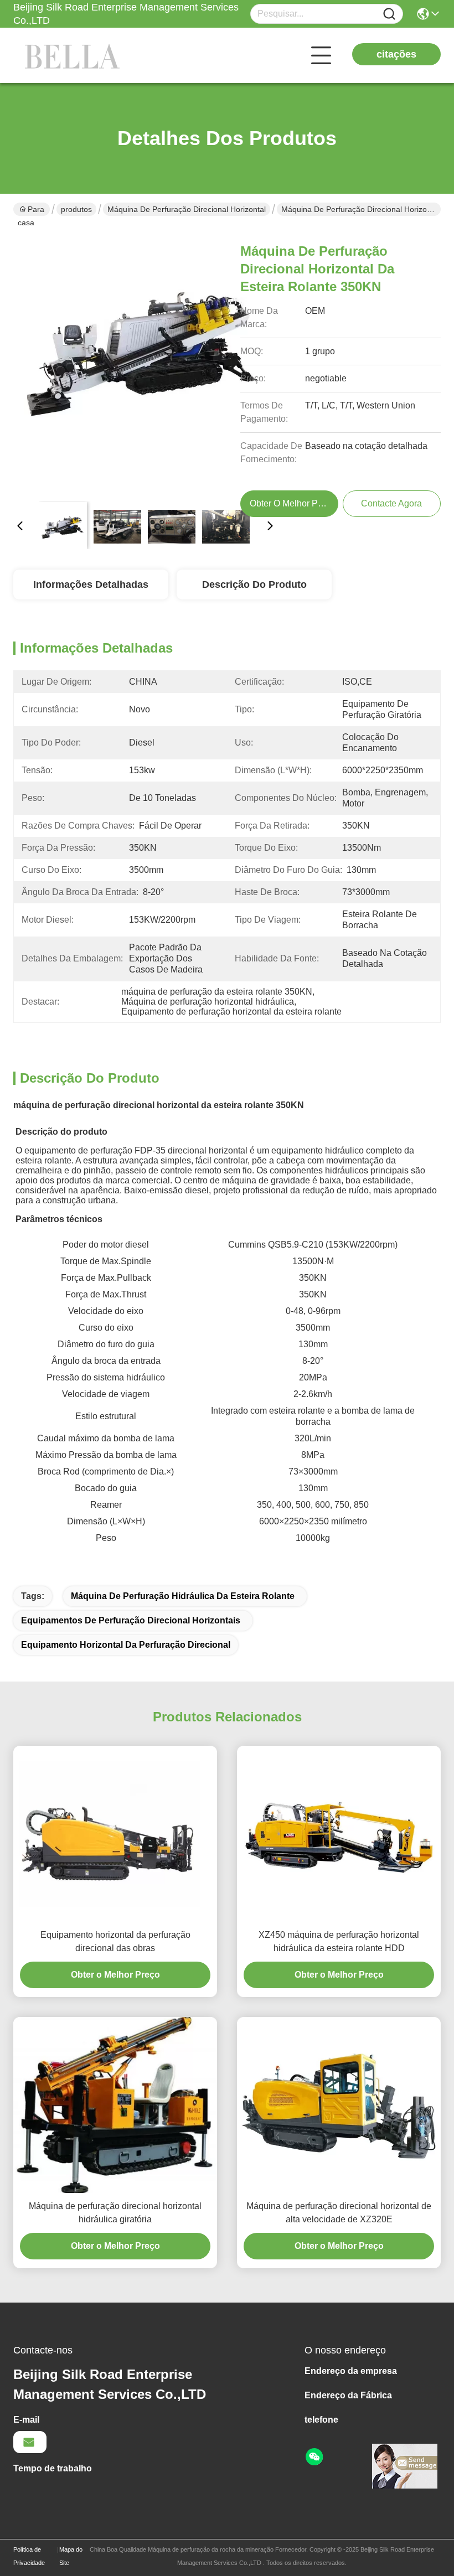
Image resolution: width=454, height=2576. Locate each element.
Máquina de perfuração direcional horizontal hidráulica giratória (115, 2213)
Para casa (31, 210)
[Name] (389, 14)
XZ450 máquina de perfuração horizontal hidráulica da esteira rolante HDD (339, 1941)
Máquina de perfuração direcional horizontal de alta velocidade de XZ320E (339, 2213)
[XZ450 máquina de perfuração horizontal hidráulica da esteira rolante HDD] (339, 1834)
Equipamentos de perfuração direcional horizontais (131, 1620)
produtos (76, 209)
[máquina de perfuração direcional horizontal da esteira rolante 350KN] (145, 361)
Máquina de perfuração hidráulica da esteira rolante (183, 1596)
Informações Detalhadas (91, 584)
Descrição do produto (254, 584)
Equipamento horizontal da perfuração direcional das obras (115, 1941)
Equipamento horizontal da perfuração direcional (126, 1645)
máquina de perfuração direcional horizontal (187, 209)
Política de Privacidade (29, 2556)
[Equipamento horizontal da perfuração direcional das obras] (115, 1834)
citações (396, 54)
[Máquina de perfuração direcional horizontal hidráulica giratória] (115, 2105)
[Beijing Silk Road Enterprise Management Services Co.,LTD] (74, 55)
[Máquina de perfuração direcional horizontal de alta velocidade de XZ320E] (339, 2105)
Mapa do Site (71, 2556)
